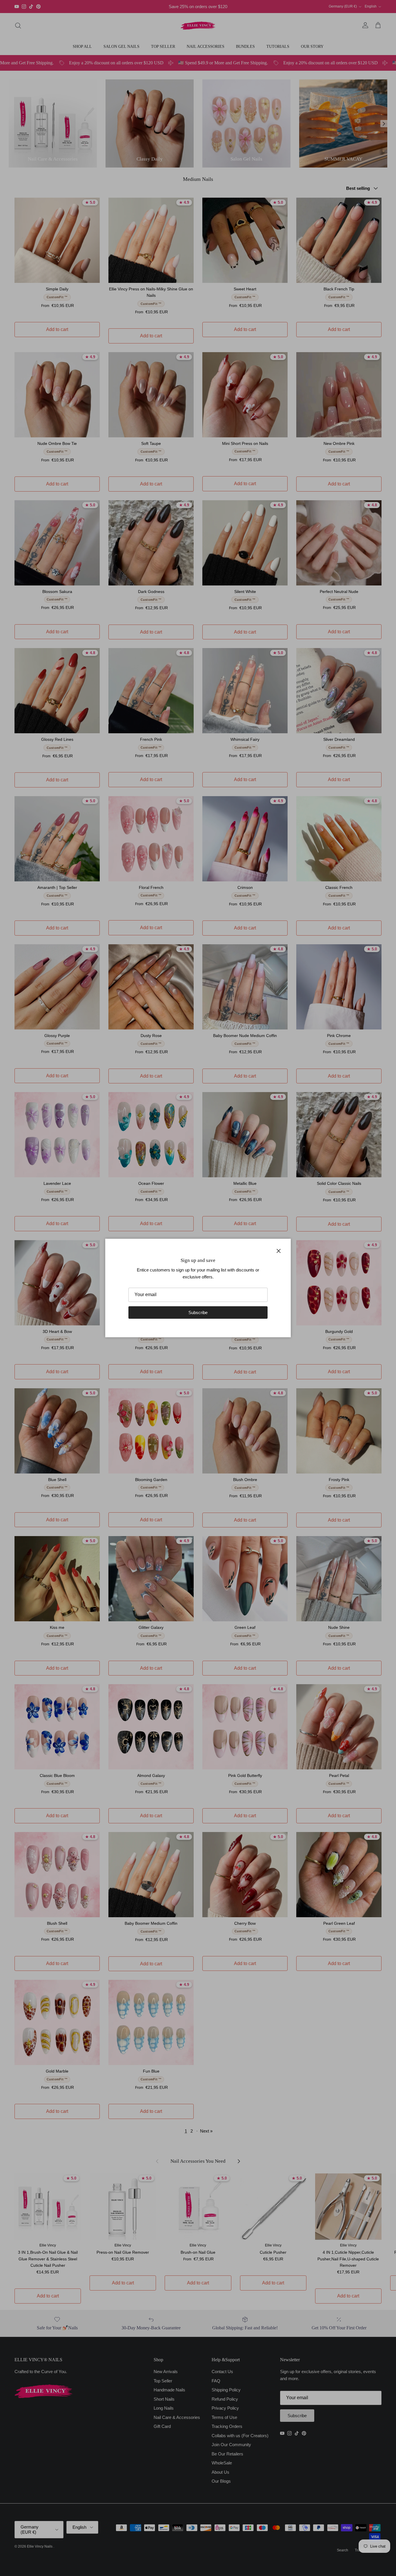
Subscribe (198, 1312)
